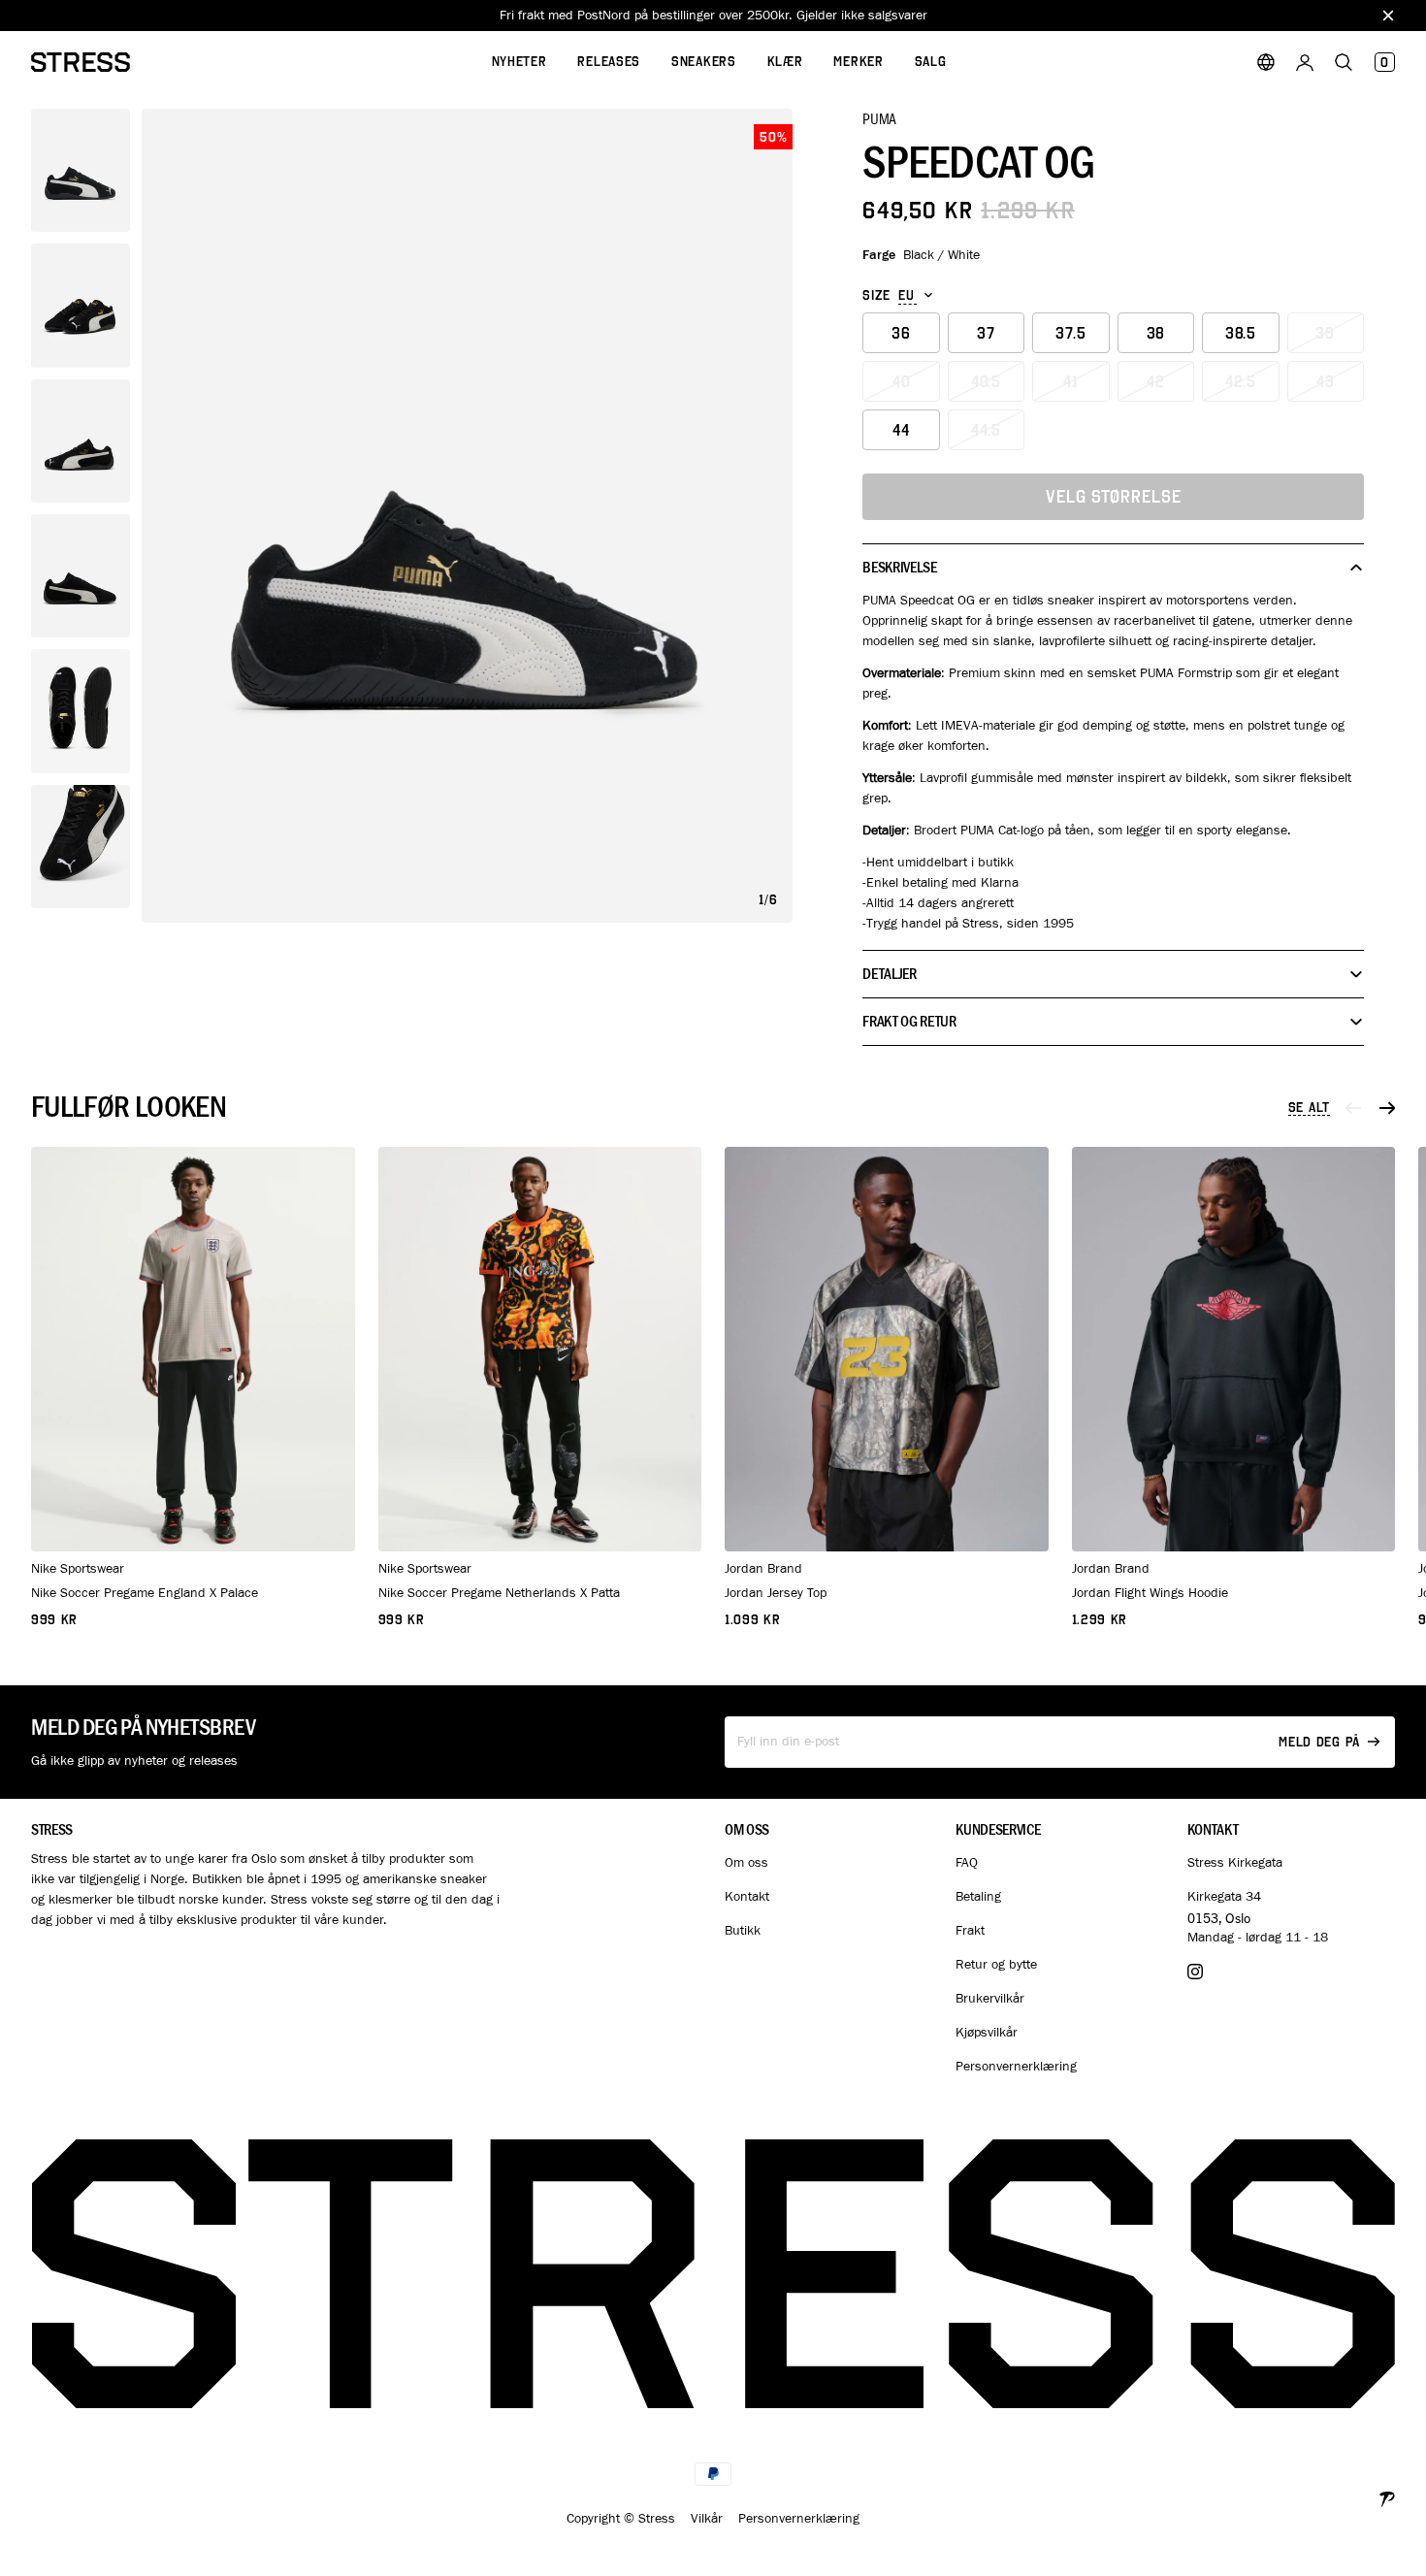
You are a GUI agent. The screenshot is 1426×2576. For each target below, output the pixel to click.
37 (986, 333)
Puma (879, 118)
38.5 (1241, 333)
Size (876, 296)
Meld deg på (1319, 1742)
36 (901, 333)
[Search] (1344, 62)
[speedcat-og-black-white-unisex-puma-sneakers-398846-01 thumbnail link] (81, 170)
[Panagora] (1387, 2497)
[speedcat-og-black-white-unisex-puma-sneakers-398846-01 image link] (467, 516)
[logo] (81, 62)
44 (901, 430)
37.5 (1071, 333)
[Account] (1305, 62)
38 (1156, 333)
